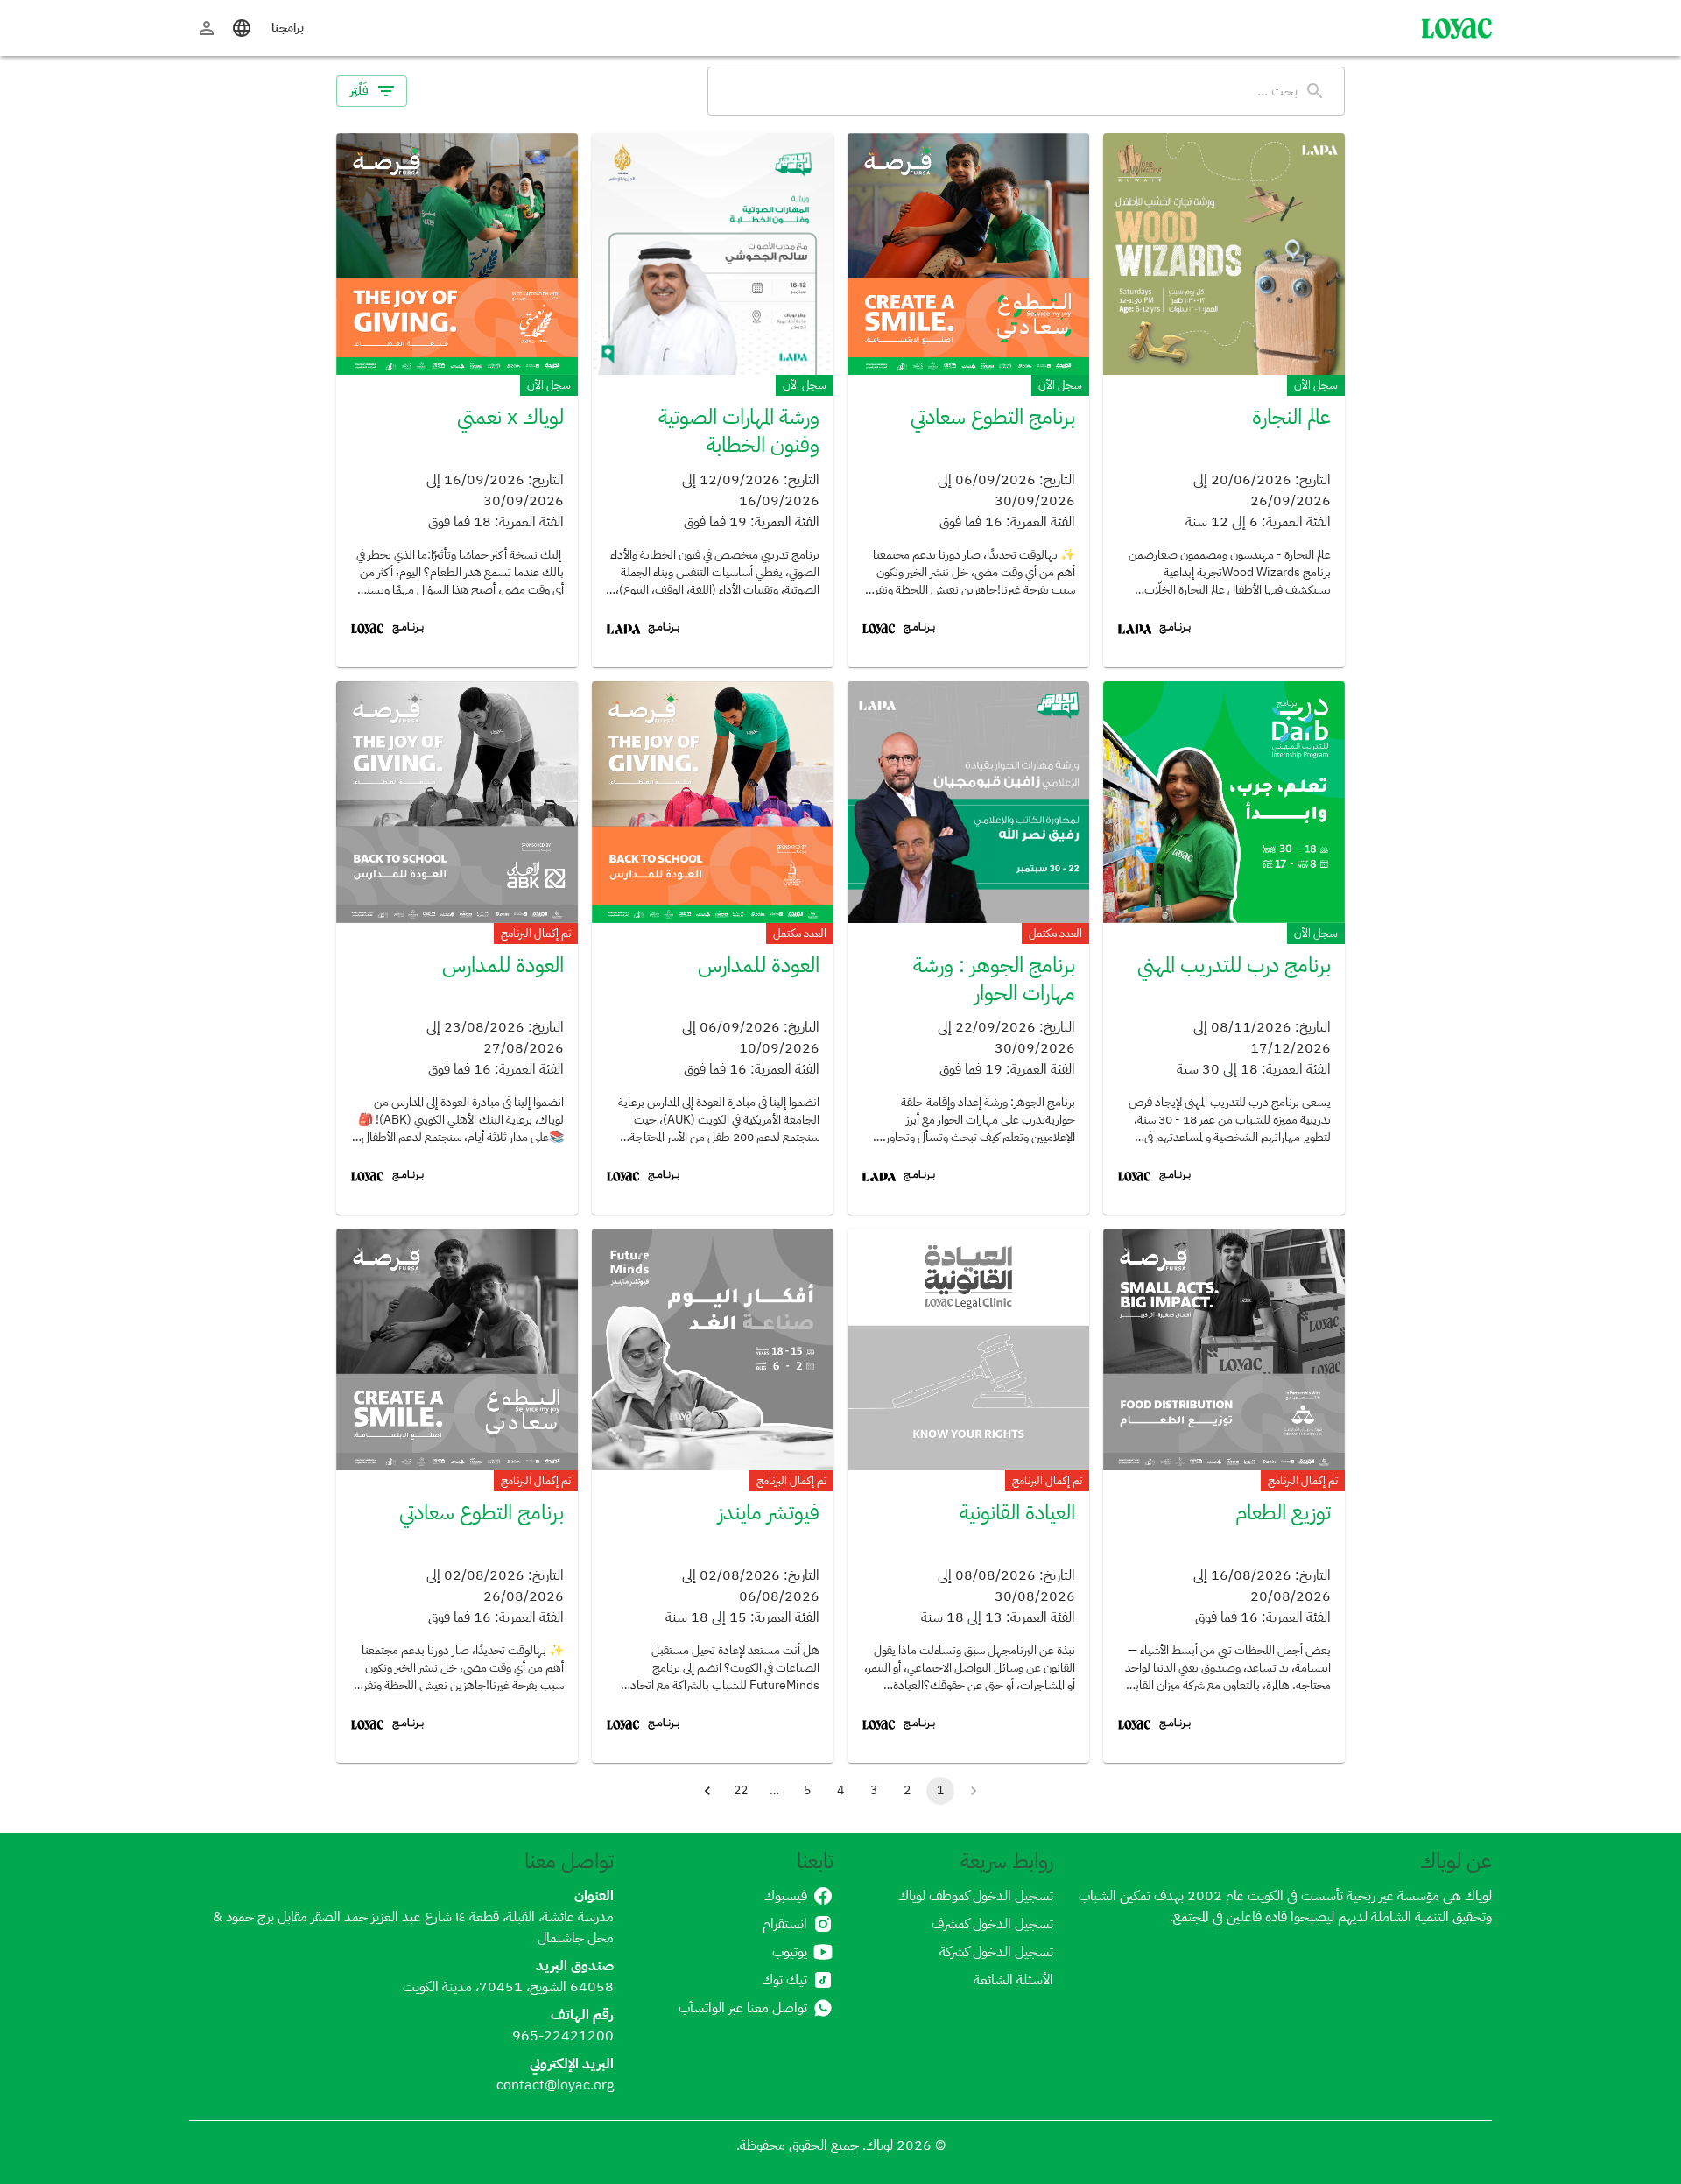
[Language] (242, 28)
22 (741, 1790)
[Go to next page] (707, 1791)
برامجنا (288, 28)
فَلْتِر (359, 91)
